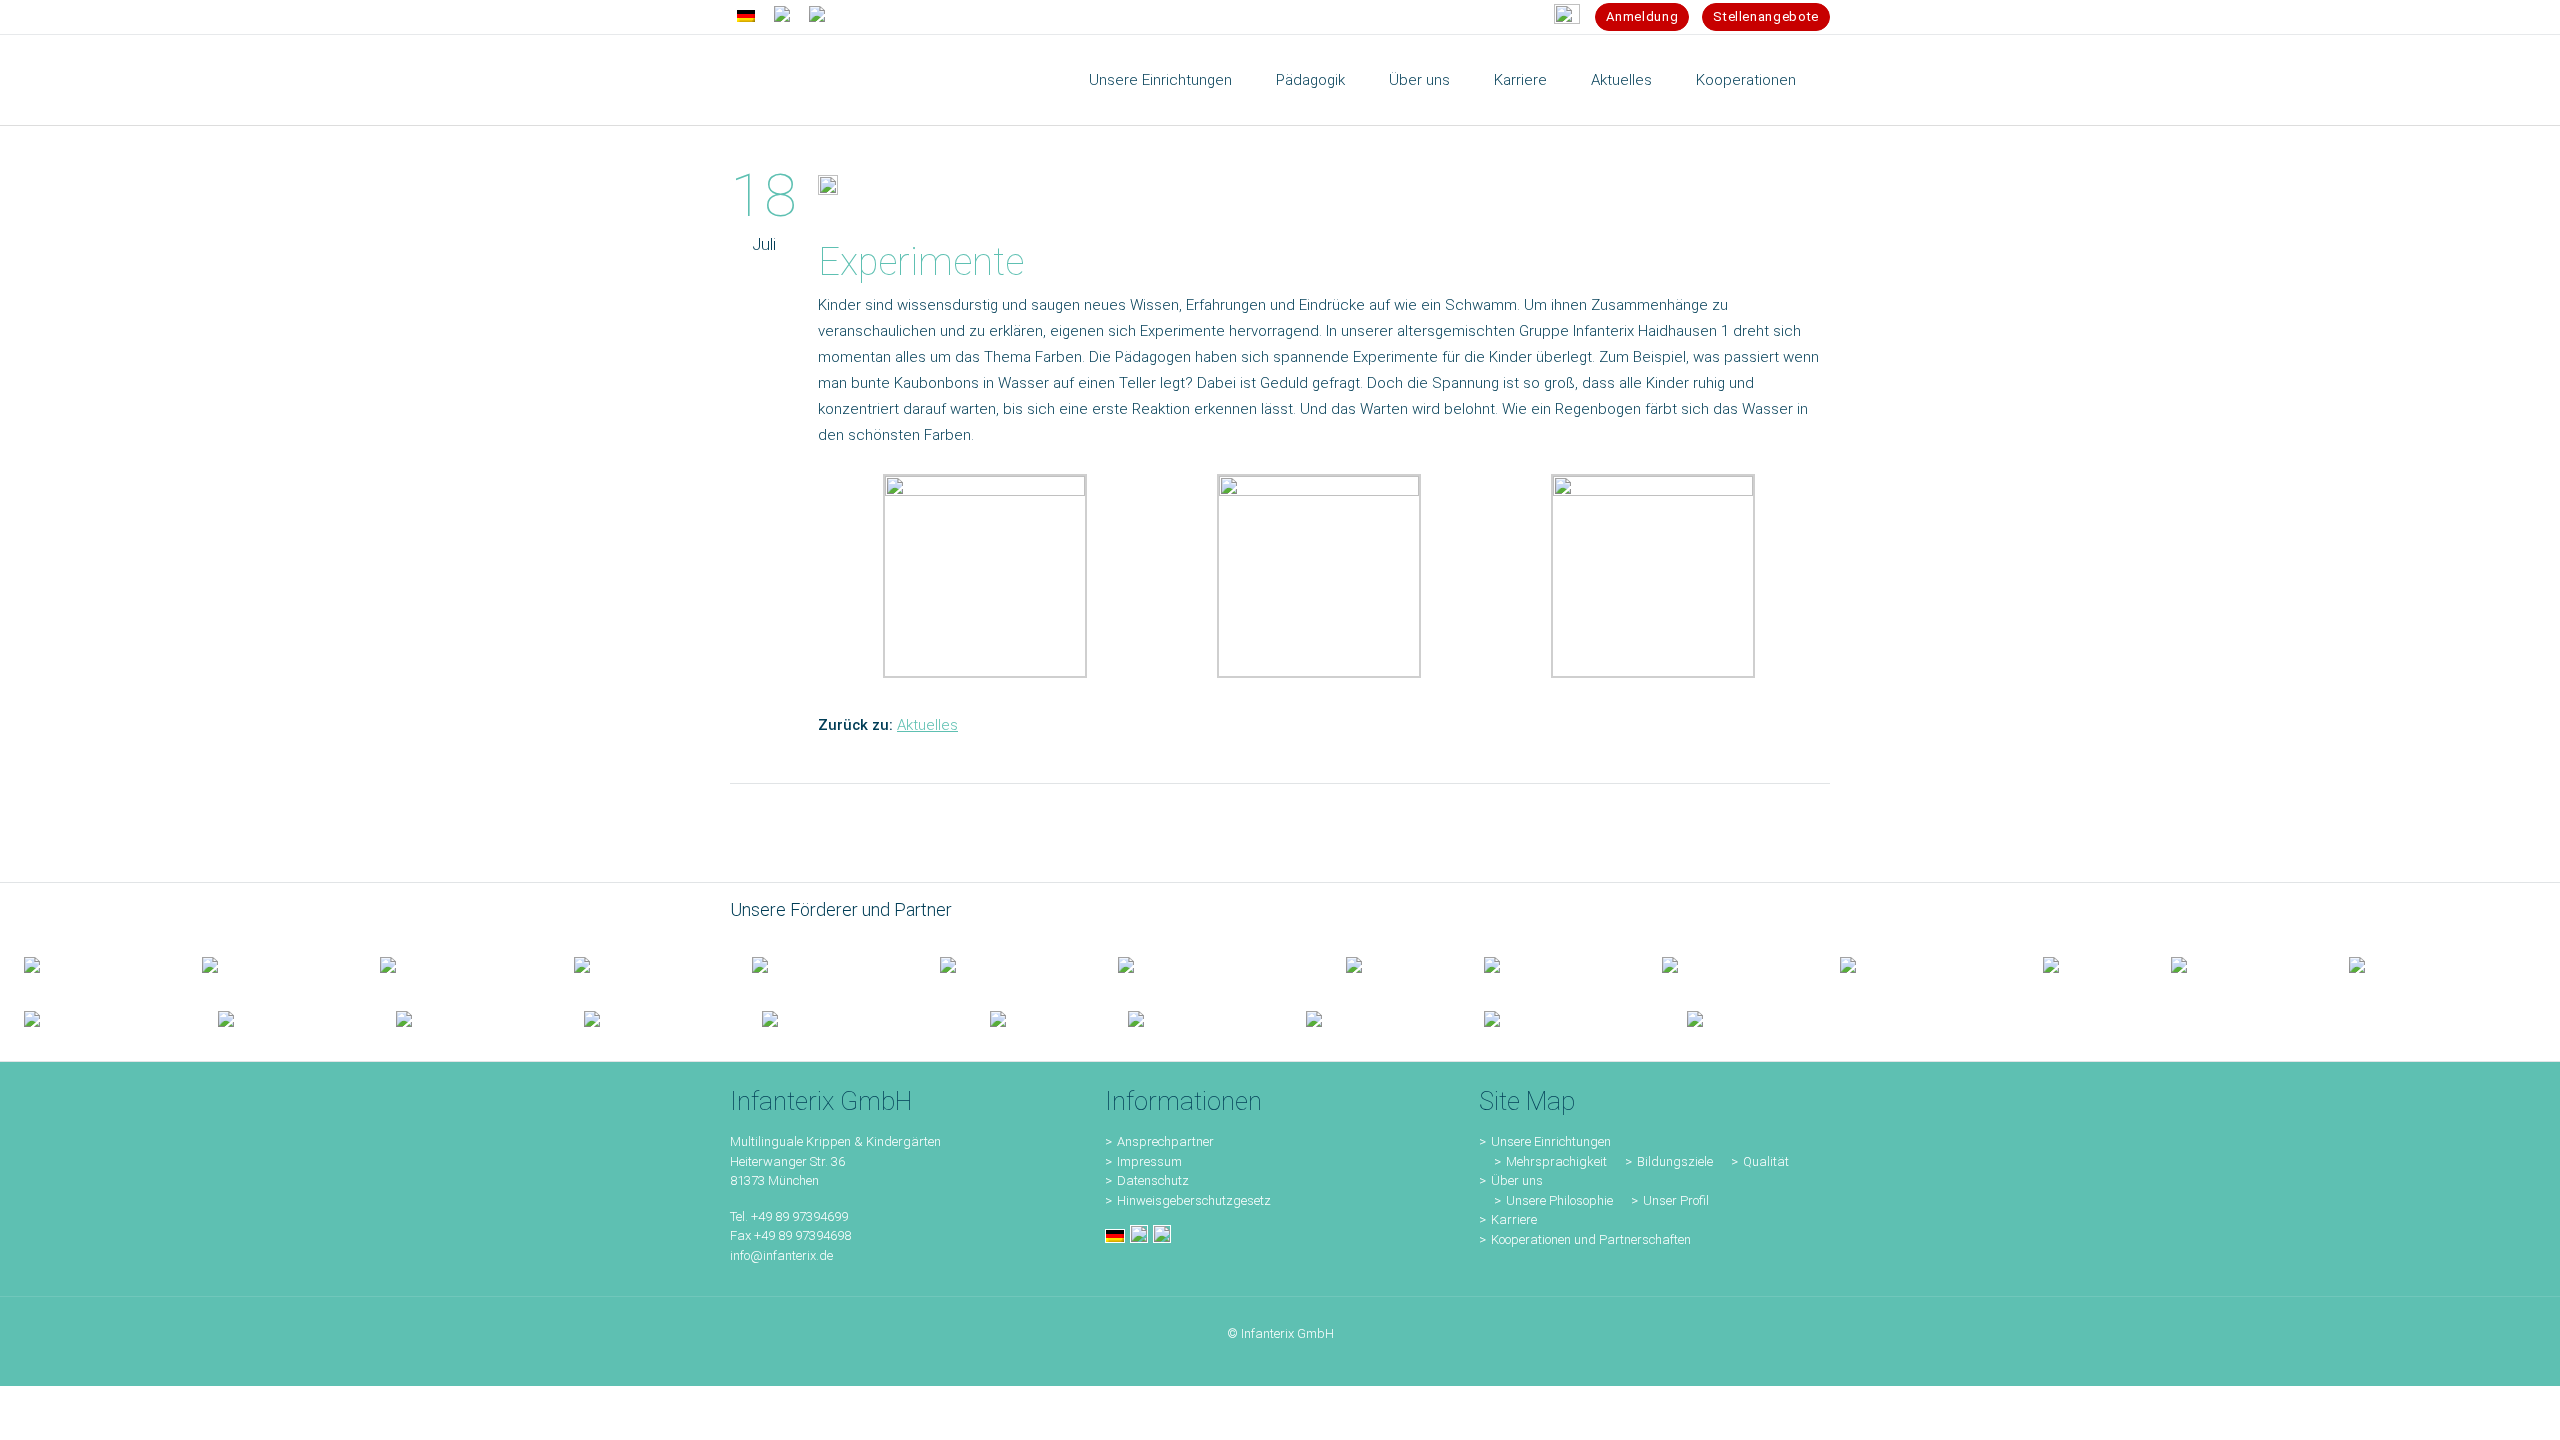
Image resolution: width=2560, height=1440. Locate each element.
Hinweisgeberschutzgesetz (1194, 1200)
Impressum (1149, 1161)
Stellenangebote (1766, 16)
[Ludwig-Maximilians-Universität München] (1549, 964)
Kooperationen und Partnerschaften (1591, 1239)
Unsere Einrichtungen (1551, 1141)
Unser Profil (1676, 1200)
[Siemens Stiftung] (1208, 964)
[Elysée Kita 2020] (1005, 964)
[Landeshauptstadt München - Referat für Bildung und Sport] (453, 964)
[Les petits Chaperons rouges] (1727, 964)
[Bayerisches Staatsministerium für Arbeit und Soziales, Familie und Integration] (267, 964)
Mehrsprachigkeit (1556, 1161)
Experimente (921, 262)
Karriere (1514, 1219)
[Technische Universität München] (1391, 964)
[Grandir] (1917, 964)
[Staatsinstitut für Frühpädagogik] (639, 964)
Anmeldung (1642, 16)
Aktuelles (927, 725)
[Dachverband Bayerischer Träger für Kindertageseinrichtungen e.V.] (2083, 964)
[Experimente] (828, 189)
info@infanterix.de (781, 1255)
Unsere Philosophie (1559, 1200)
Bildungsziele (1675, 1161)
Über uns (1517, 1180)
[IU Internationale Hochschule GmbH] (822, 964)
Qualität (1766, 1161)
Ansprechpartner (1165, 1141)
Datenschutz (1153, 1180)
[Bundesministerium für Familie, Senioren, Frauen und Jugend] (89, 964)
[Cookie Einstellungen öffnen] (44, 1415)
